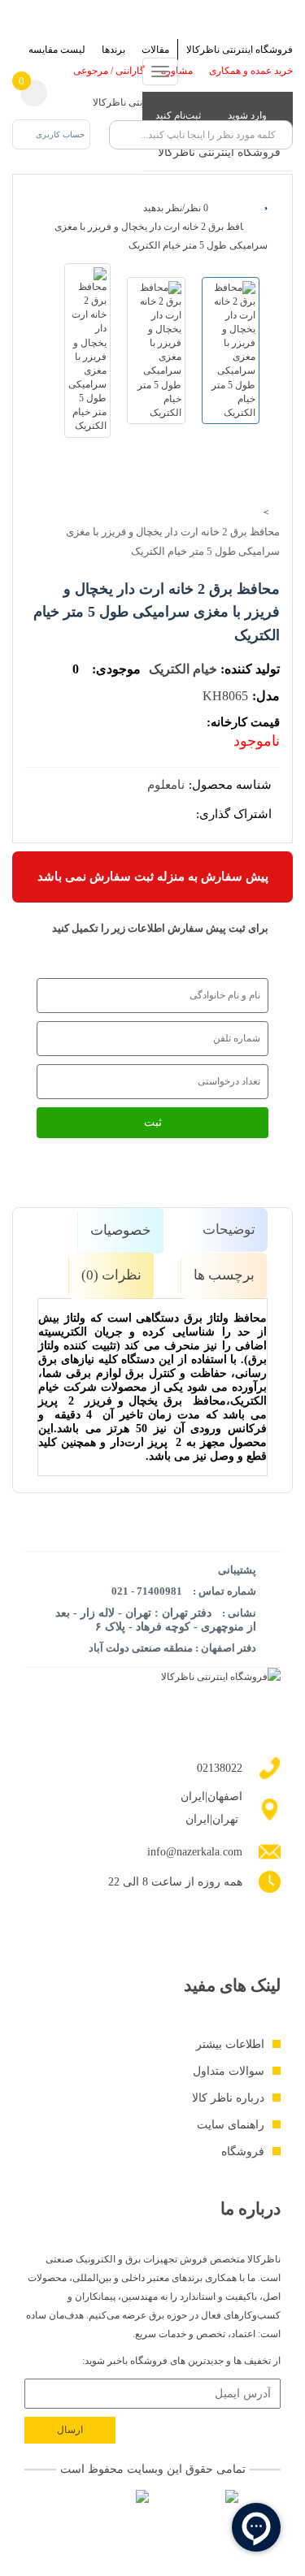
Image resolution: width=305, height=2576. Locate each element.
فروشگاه (243, 2152)
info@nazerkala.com (195, 1852)
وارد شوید (248, 115)
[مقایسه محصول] (268, 228)
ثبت (153, 1122)
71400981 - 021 (147, 1591)
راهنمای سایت (231, 2125)
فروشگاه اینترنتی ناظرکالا (240, 50)
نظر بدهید (163, 208)
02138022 (220, 1768)
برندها (113, 50)
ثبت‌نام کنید (179, 115)
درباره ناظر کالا (228, 2098)
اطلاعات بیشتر (230, 2044)
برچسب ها (224, 1275)
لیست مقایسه (57, 50)
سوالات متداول (229, 2071)
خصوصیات (121, 1230)
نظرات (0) (111, 1275)
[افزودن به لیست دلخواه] (268, 200)
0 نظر (196, 208)
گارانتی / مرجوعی (109, 71)
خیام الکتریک (183, 669)
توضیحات (229, 1230)
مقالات (155, 50)
